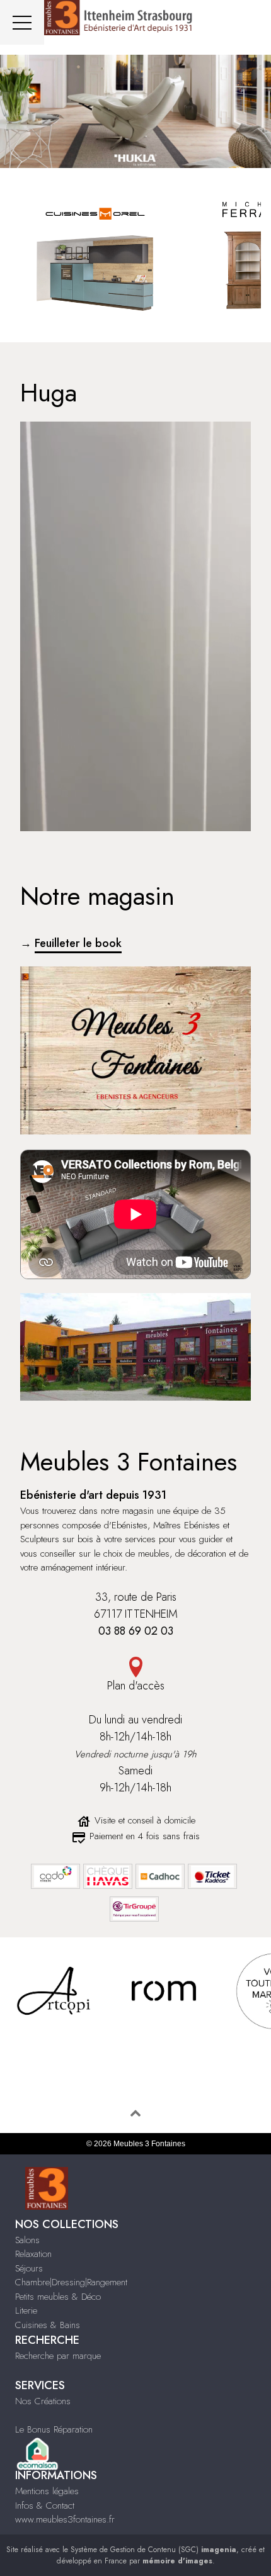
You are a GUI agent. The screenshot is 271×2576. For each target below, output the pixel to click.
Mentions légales (47, 2491)
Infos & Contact (45, 2506)
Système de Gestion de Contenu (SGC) (153, 2550)
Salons (27, 2240)
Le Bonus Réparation (54, 2429)
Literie (26, 2310)
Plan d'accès (136, 1686)
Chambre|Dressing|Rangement (71, 2282)
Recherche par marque (58, 2356)
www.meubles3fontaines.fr (65, 2519)
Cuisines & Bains (48, 2325)
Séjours (29, 2268)
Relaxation (33, 2254)
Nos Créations (43, 2401)
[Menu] (22, 22)
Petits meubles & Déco (58, 2297)
